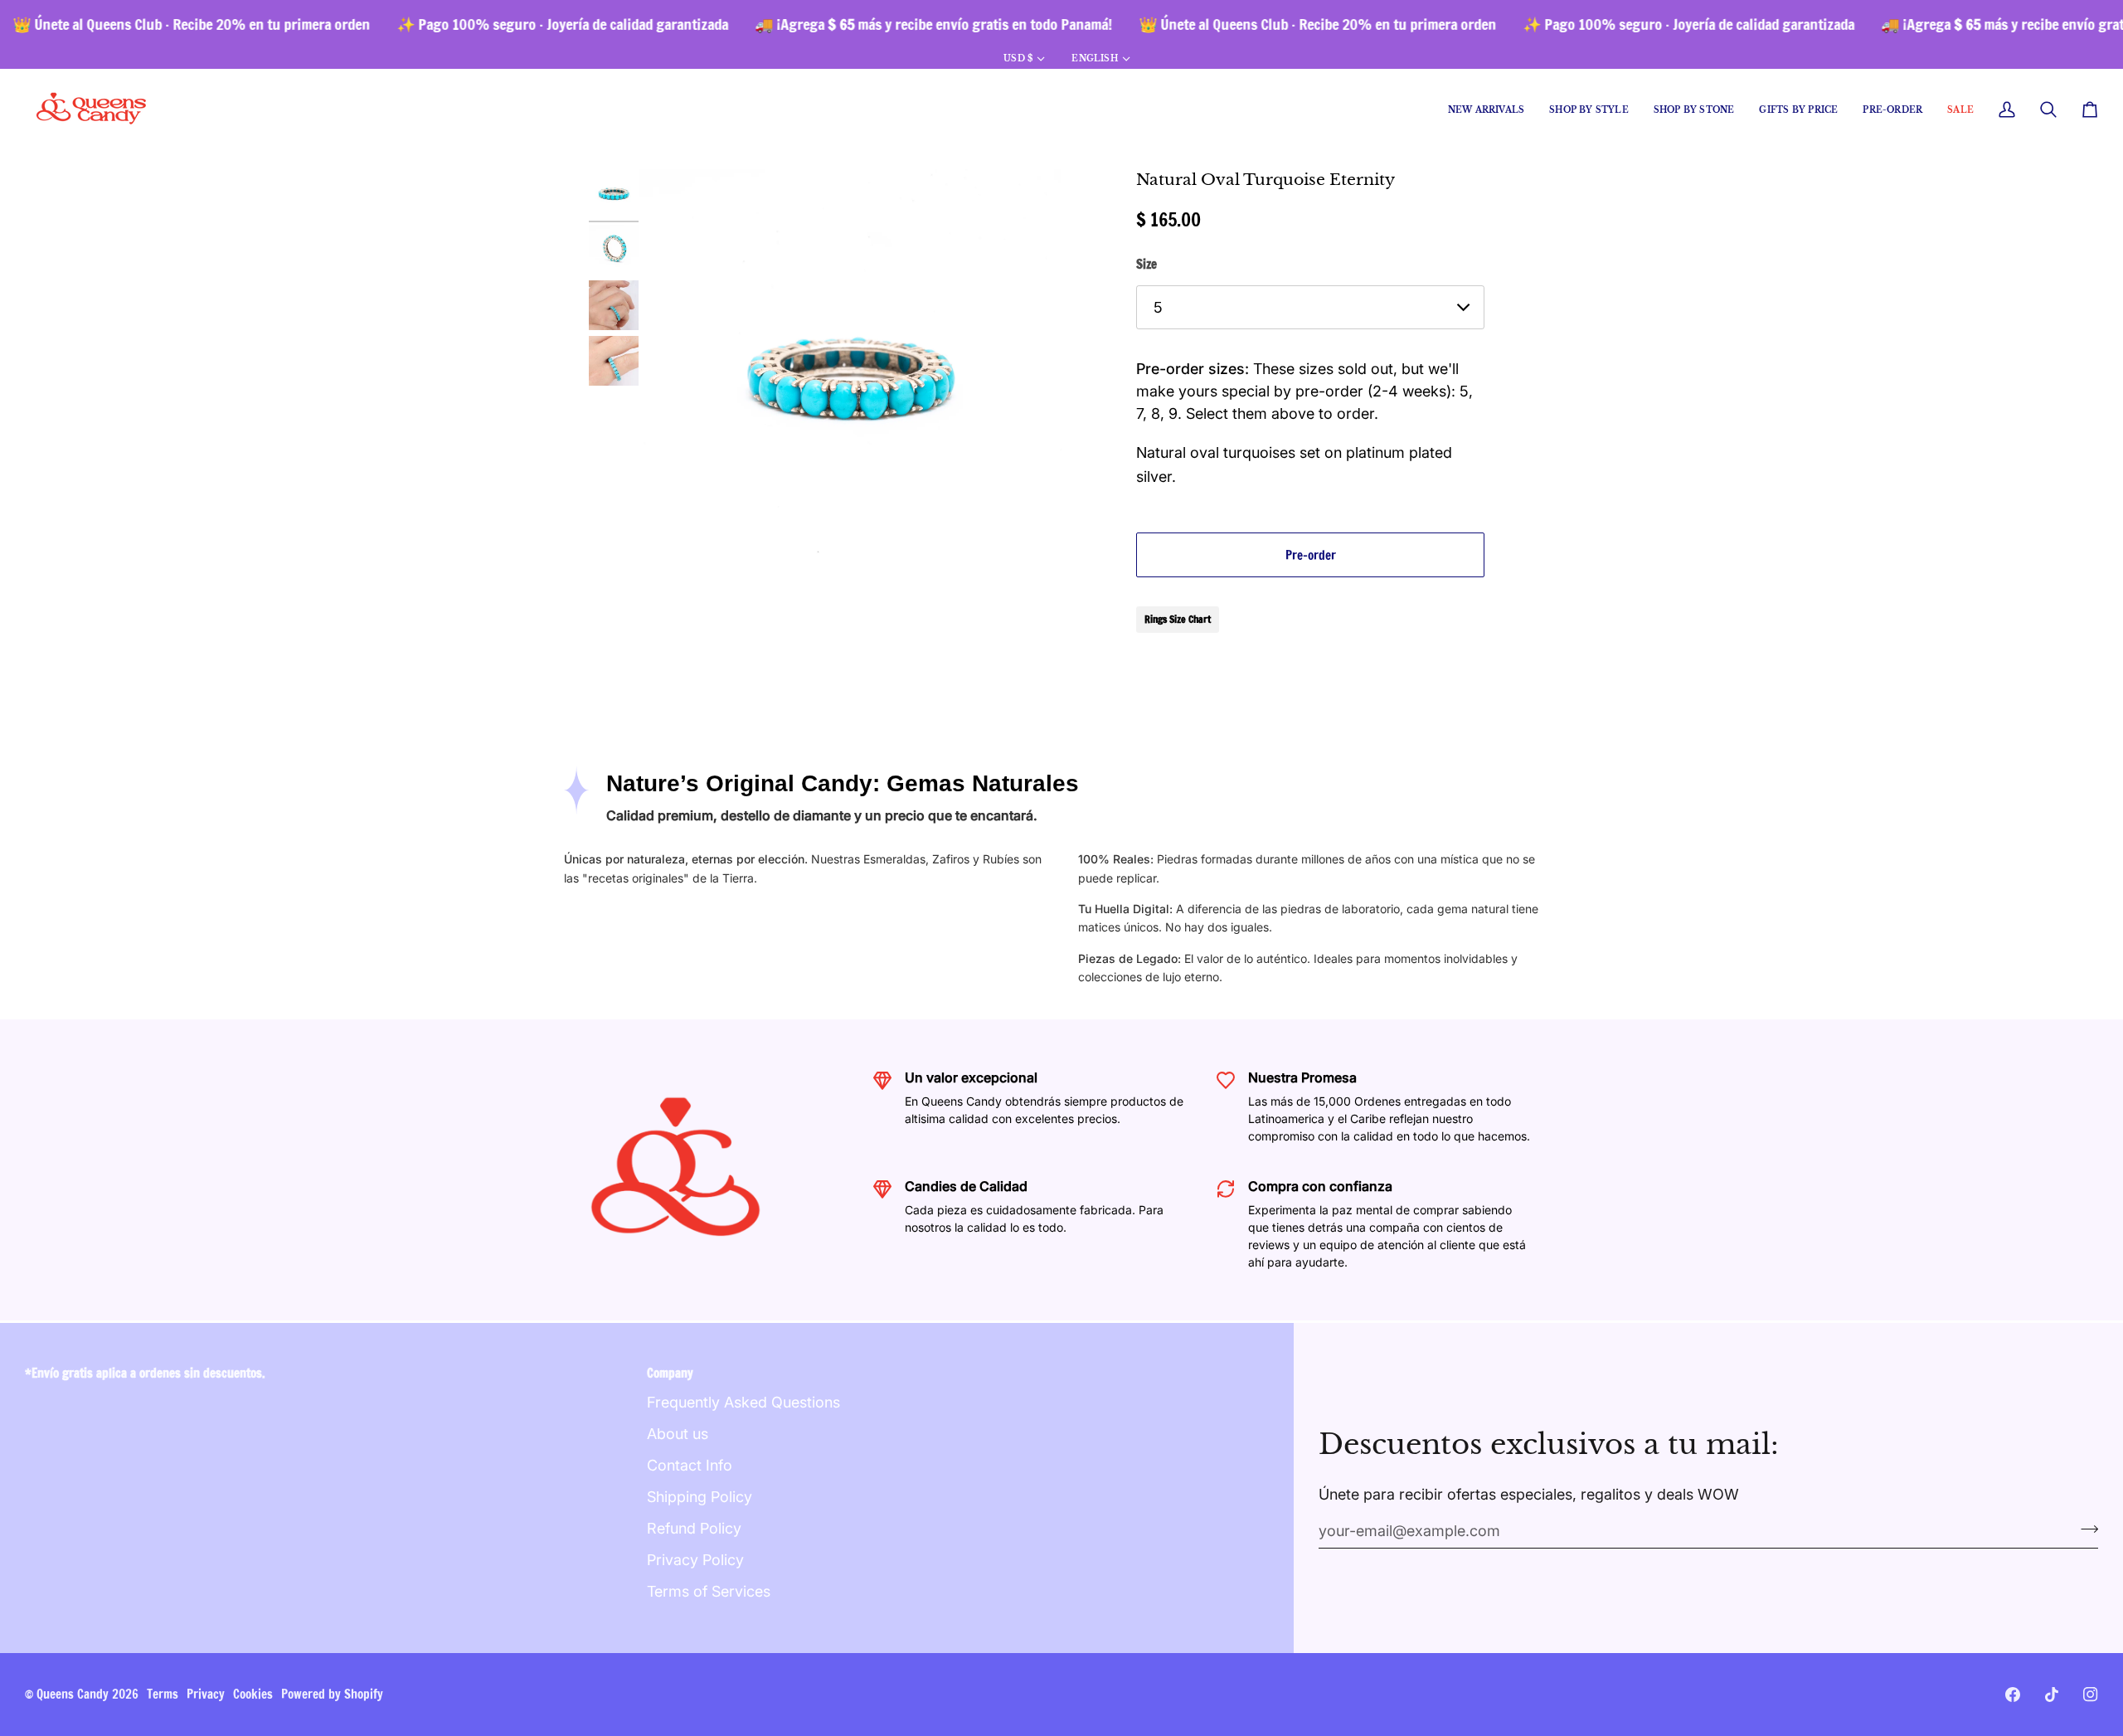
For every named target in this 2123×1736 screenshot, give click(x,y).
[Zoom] (850, 381)
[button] (1589, 110)
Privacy (206, 1694)
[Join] (2084, 1529)
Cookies (253, 1694)
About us (678, 1434)
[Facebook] (2013, 1695)
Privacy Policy (695, 1560)
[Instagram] (2091, 1695)
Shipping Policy (700, 1497)
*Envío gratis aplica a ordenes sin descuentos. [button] (145, 1373)
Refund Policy (694, 1528)
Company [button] (670, 1373)
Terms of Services (709, 1591)
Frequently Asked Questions (743, 1402)
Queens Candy (73, 1694)
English (1094, 58)
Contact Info (690, 1465)
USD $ (1018, 58)
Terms (163, 1694)
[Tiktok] (2052, 1695)
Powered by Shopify (332, 1694)
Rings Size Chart (1178, 619)
